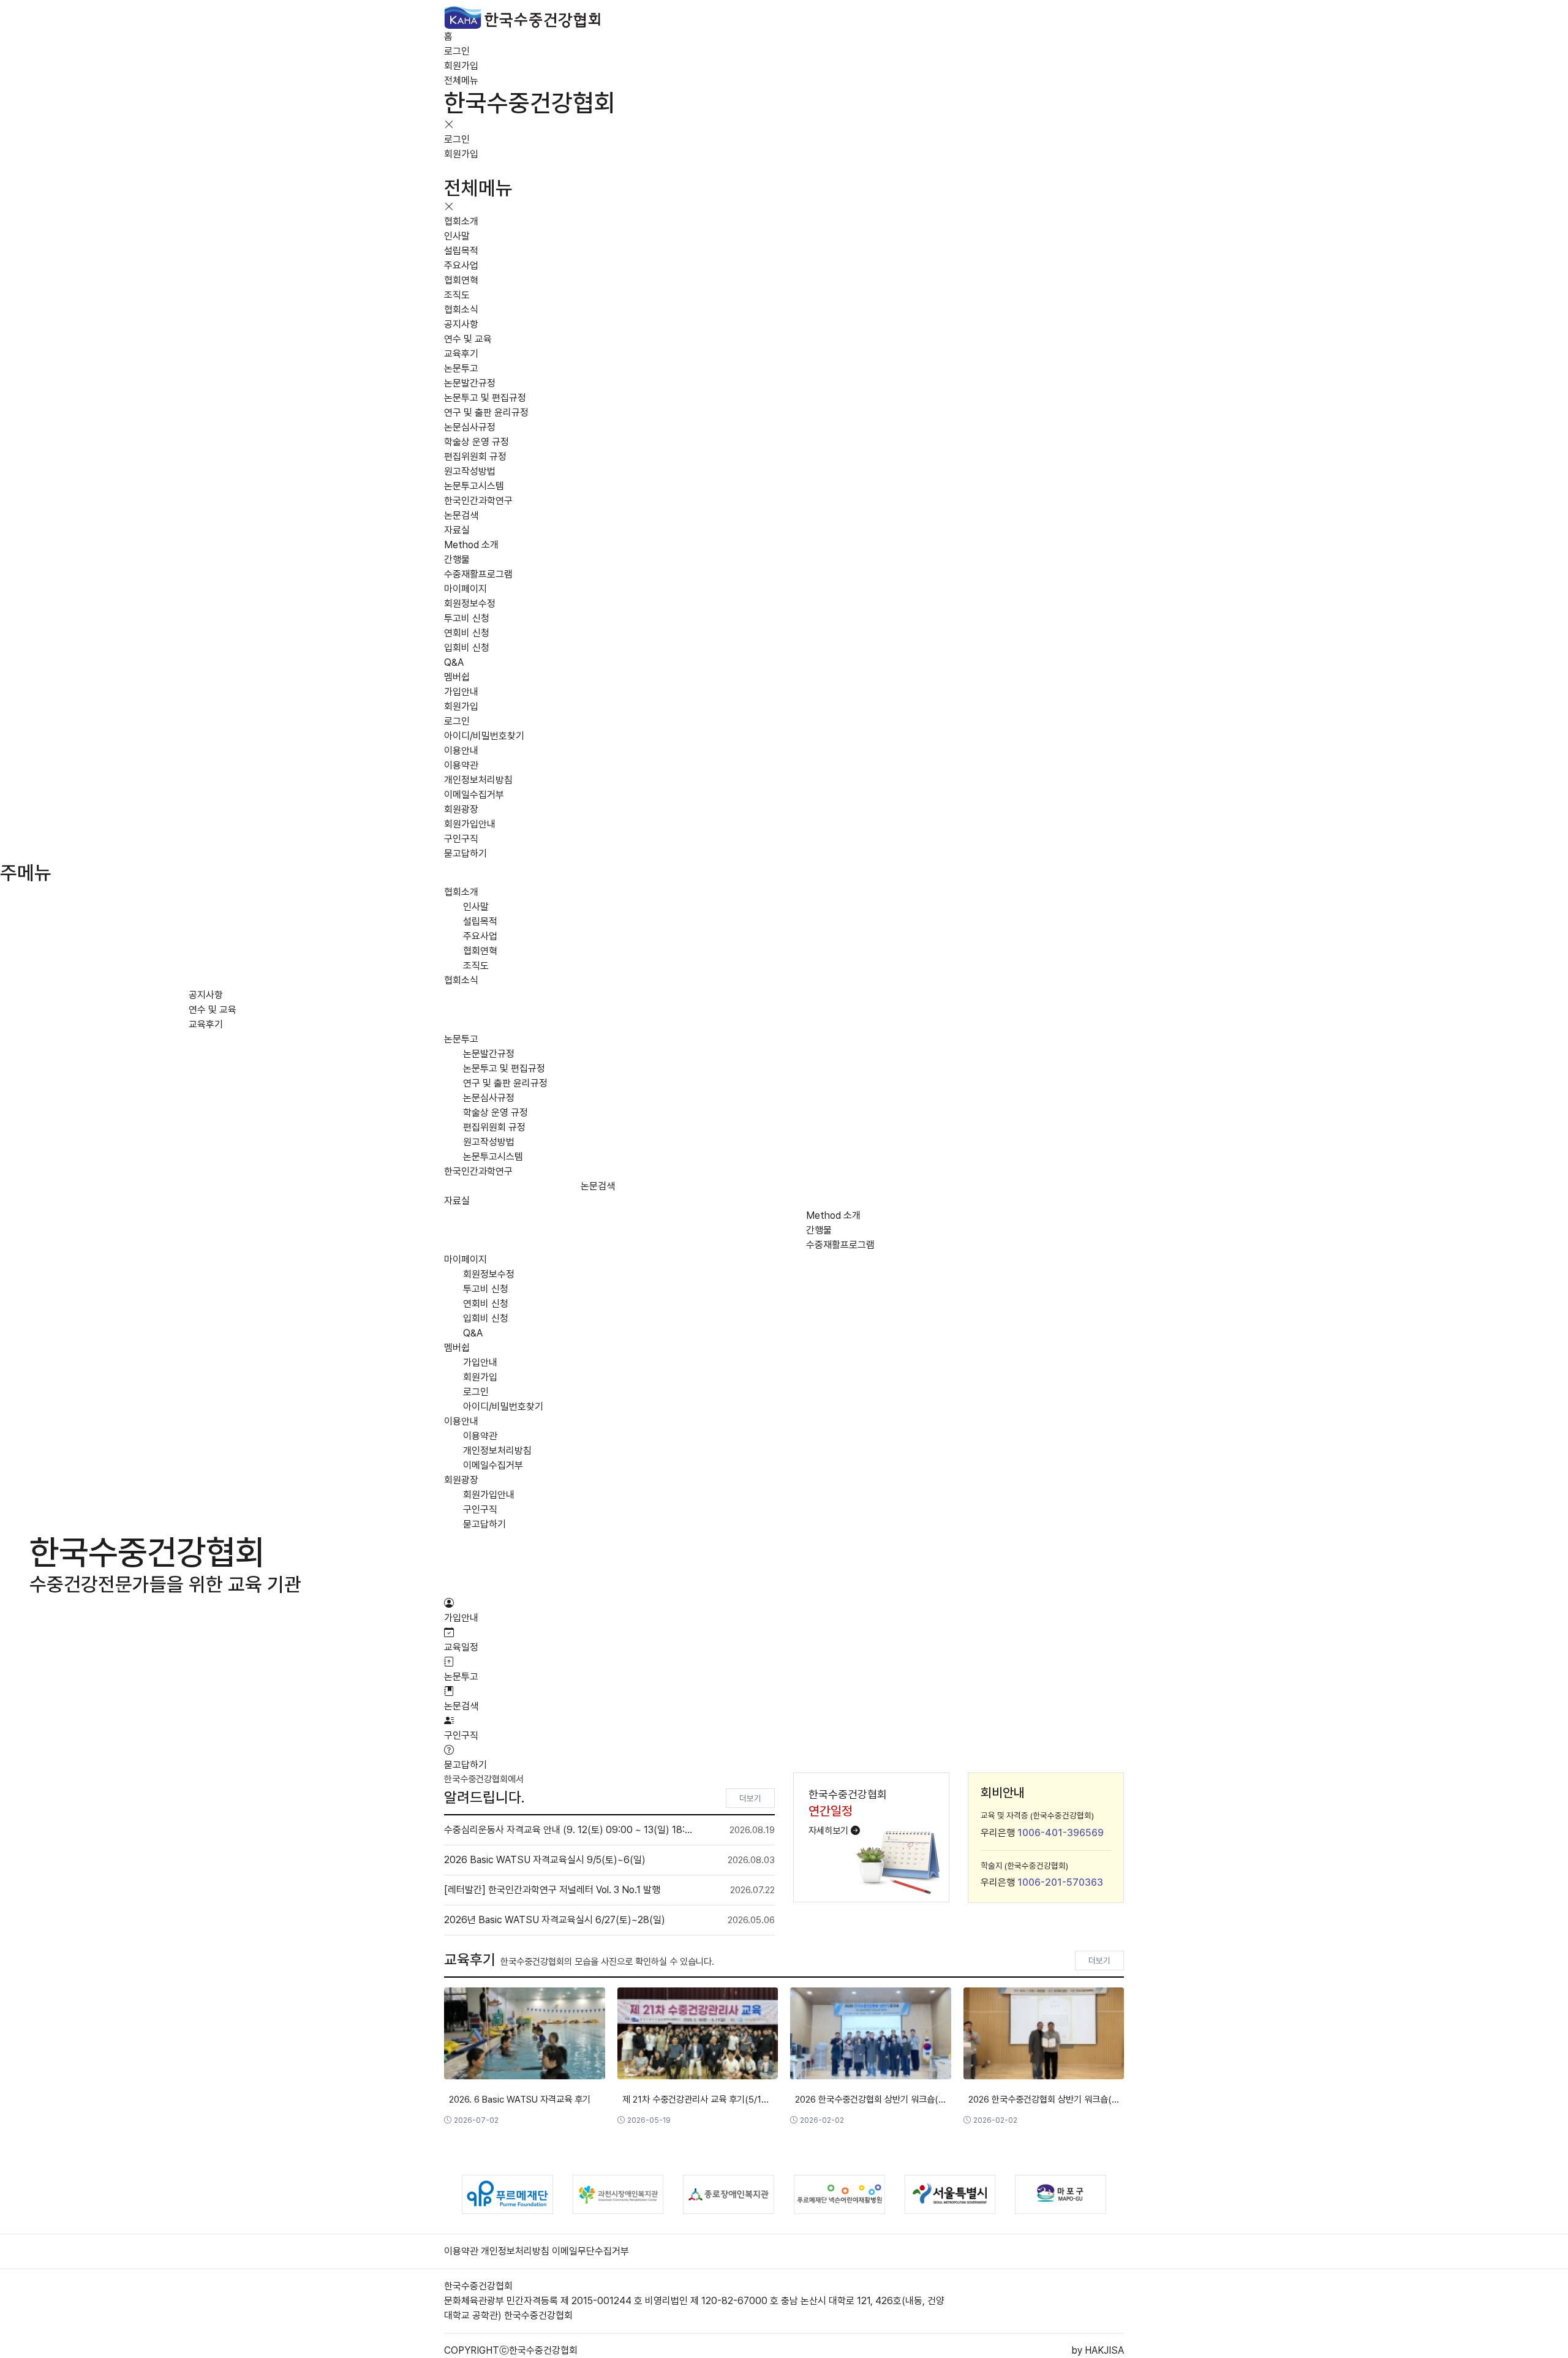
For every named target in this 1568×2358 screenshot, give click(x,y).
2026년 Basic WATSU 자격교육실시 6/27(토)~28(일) (555, 1920)
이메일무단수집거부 (590, 2251)
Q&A (454, 662)
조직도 (457, 295)
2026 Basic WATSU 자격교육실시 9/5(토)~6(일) (545, 1860)
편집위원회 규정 (475, 457)
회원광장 (461, 809)
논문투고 (461, 368)
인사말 (457, 236)
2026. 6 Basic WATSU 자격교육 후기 (520, 2100)
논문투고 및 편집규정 (485, 398)
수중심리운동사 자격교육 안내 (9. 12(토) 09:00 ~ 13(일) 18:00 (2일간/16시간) (568, 1830)
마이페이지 (466, 589)
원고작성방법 (470, 471)
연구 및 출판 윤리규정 (486, 412)
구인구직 (461, 839)
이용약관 (461, 765)
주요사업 (461, 266)
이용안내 (461, 751)
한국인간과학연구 (478, 501)
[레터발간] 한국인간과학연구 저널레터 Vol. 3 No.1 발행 (552, 1890)
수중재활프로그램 (478, 574)
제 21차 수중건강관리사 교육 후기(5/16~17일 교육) (698, 2100)
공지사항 (461, 324)
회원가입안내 (470, 824)
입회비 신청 (467, 648)
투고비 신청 (467, 618)
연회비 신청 (467, 633)
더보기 (750, 1798)
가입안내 (461, 692)
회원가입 (461, 66)
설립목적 (461, 251)
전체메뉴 (461, 81)
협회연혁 (461, 280)
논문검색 (461, 515)
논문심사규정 (470, 427)
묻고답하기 (466, 853)
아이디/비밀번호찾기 (484, 736)
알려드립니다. (484, 1797)
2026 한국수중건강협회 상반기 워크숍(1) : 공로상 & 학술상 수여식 (1044, 2100)
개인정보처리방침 (478, 780)
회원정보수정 (470, 604)
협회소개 (461, 221)
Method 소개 (471, 545)
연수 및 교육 (468, 339)
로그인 (457, 51)
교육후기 (461, 354)
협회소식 (461, 310)
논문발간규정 (470, 383)
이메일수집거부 (474, 795)
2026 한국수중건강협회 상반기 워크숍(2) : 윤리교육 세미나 (871, 2100)
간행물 (457, 559)
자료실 (457, 530)
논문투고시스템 (474, 486)
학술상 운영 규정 (477, 442)
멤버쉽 (457, 677)
